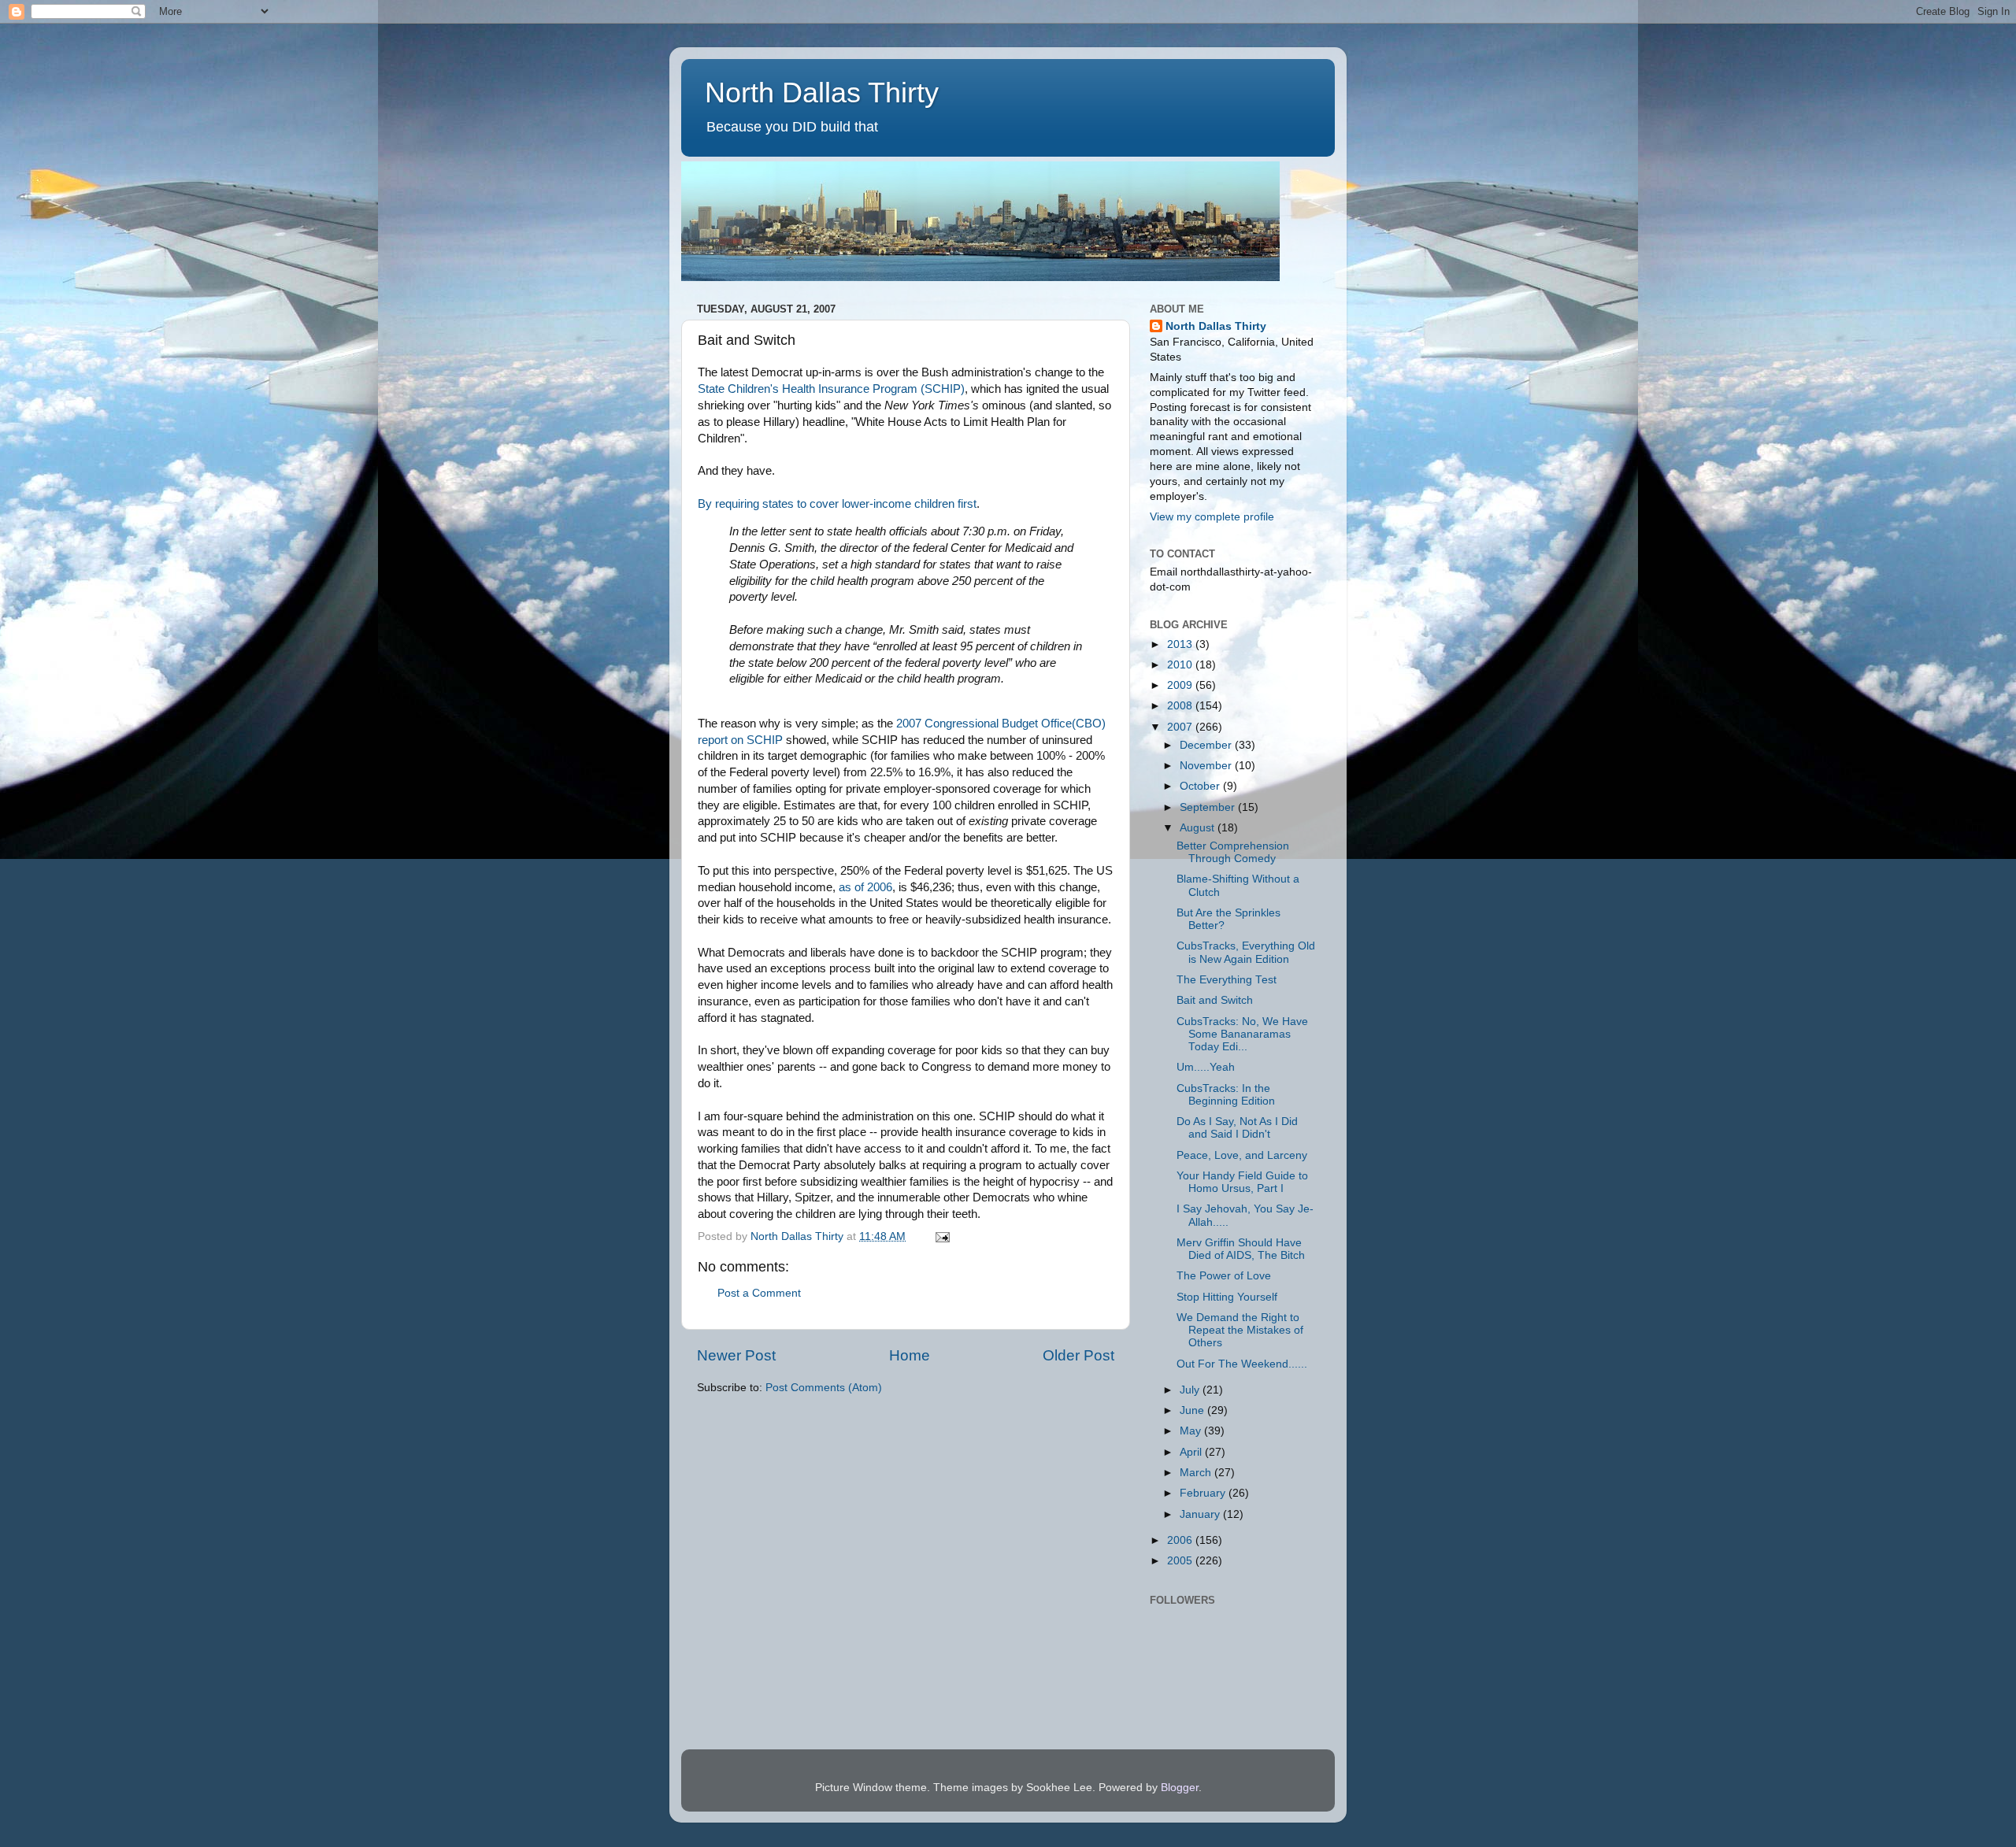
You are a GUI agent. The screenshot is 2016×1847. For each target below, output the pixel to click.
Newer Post (736, 1355)
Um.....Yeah (1206, 1067)
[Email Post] (941, 1236)
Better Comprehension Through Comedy (1233, 852)
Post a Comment (759, 1293)
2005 (1181, 1561)
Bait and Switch (1215, 1000)
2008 (1181, 706)
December (1207, 745)
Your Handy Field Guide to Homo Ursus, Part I (1242, 1182)
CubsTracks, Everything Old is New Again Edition (1246, 952)
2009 (1181, 685)
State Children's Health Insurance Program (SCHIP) (831, 389)
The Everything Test (1227, 980)
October (1201, 786)
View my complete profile (1212, 517)
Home (910, 1355)
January (1201, 1514)
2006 (1181, 1540)
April (1192, 1452)
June (1193, 1410)
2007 (1181, 727)
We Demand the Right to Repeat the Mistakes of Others (1240, 1330)
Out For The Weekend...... (1242, 1364)
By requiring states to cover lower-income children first (837, 504)
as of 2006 (865, 887)
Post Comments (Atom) (824, 1388)
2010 (1181, 665)
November (1207, 766)
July (1191, 1390)
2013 (1181, 644)
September (1209, 807)
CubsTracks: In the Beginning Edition (1226, 1095)
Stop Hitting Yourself (1227, 1297)
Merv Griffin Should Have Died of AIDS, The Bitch (1241, 1249)
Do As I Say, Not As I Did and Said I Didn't (1237, 1128)
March (1197, 1473)
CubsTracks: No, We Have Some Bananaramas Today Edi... (1242, 1034)
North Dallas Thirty (822, 93)
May (1192, 1431)
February (1204, 1493)
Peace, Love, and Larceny (1242, 1155)
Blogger (1180, 1788)
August (1199, 828)
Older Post (1078, 1355)
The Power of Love (1224, 1276)
